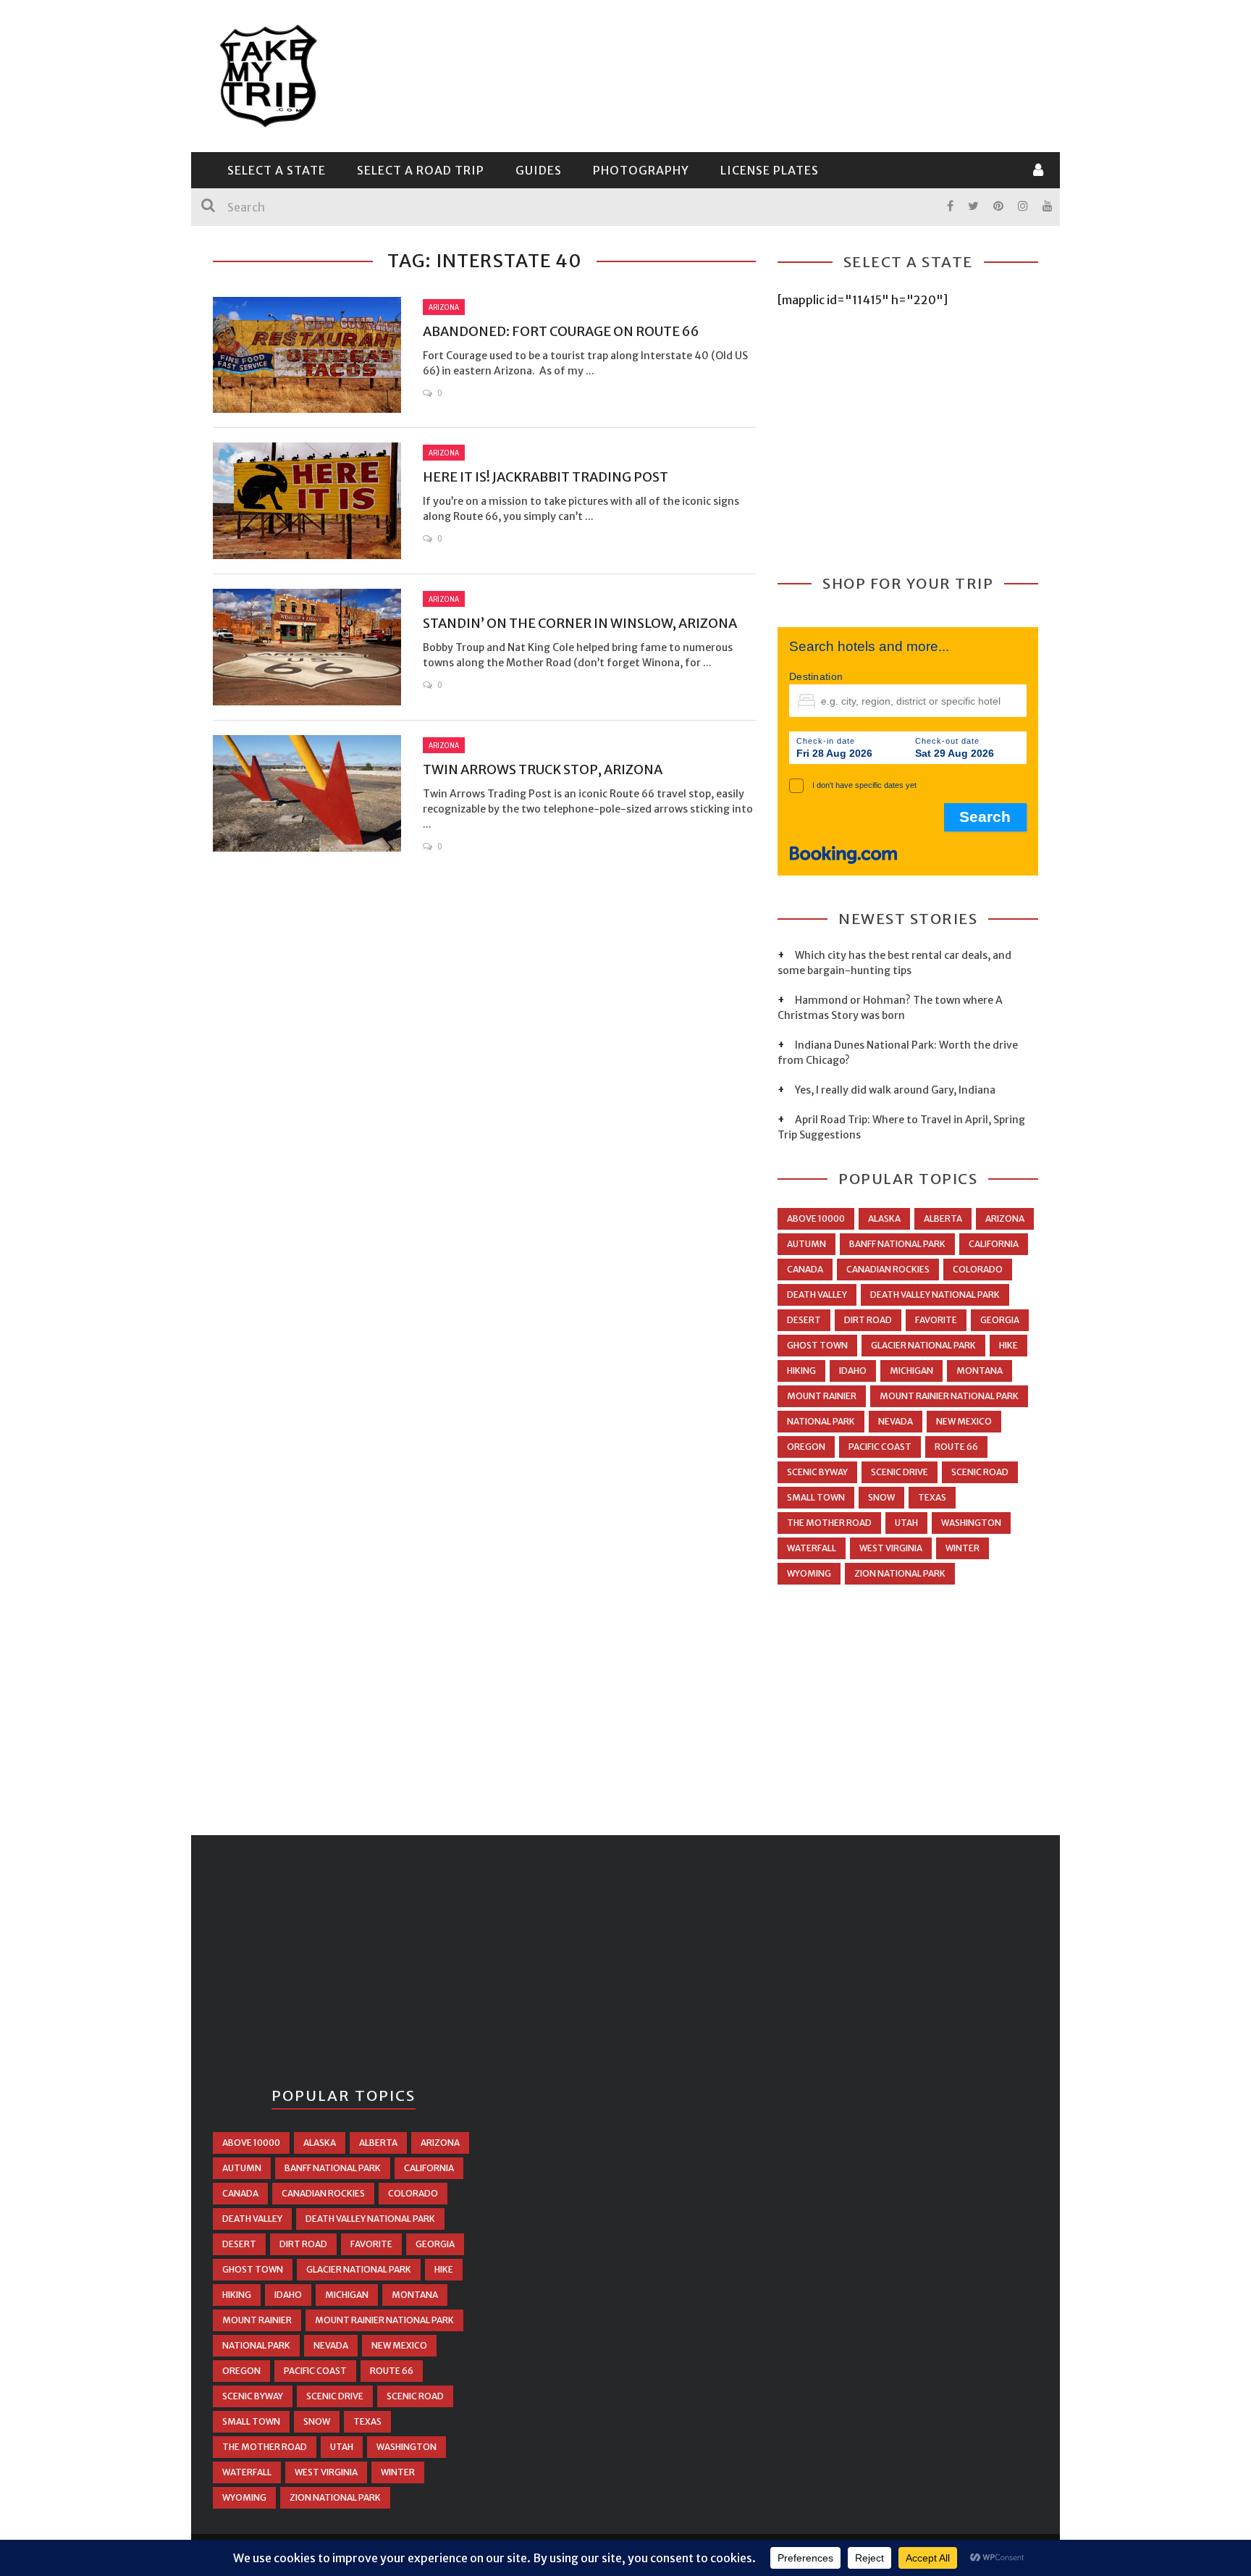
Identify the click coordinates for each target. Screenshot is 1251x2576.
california (994, 1244)
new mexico (964, 1421)
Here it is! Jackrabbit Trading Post (546, 477)
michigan (911, 1371)
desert (804, 1320)
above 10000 (816, 1218)
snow (881, 1497)
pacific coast (880, 1447)
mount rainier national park (949, 1396)
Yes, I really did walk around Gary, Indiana (895, 1090)
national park (821, 1421)
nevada (896, 1421)
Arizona (444, 307)
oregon (806, 1447)
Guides (539, 170)
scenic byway (817, 1472)
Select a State (277, 170)
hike (1008, 1345)
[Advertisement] (775, 74)
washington (971, 1523)
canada (805, 1269)
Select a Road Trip (421, 170)
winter (963, 1548)
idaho (853, 1371)
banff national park (897, 1244)
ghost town (817, 1345)
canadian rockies (888, 1269)
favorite (936, 1320)
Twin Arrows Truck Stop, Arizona (543, 769)
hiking (801, 1371)
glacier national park (923, 1345)
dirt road (868, 1320)
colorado (978, 1269)
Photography (641, 170)
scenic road (980, 1472)
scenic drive (900, 1472)
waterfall (812, 1548)
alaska (884, 1218)
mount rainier (822, 1396)
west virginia (891, 1548)
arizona (1005, 1218)
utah (906, 1523)
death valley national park (935, 1295)
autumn (806, 1244)
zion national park (900, 1573)
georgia (1000, 1320)
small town (816, 1497)
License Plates (770, 170)
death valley (817, 1295)
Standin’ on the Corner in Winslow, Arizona (580, 623)
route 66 (956, 1447)
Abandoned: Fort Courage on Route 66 (561, 331)
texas (932, 1497)
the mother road (829, 1523)
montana (980, 1371)
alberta (943, 1218)
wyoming (809, 1573)
